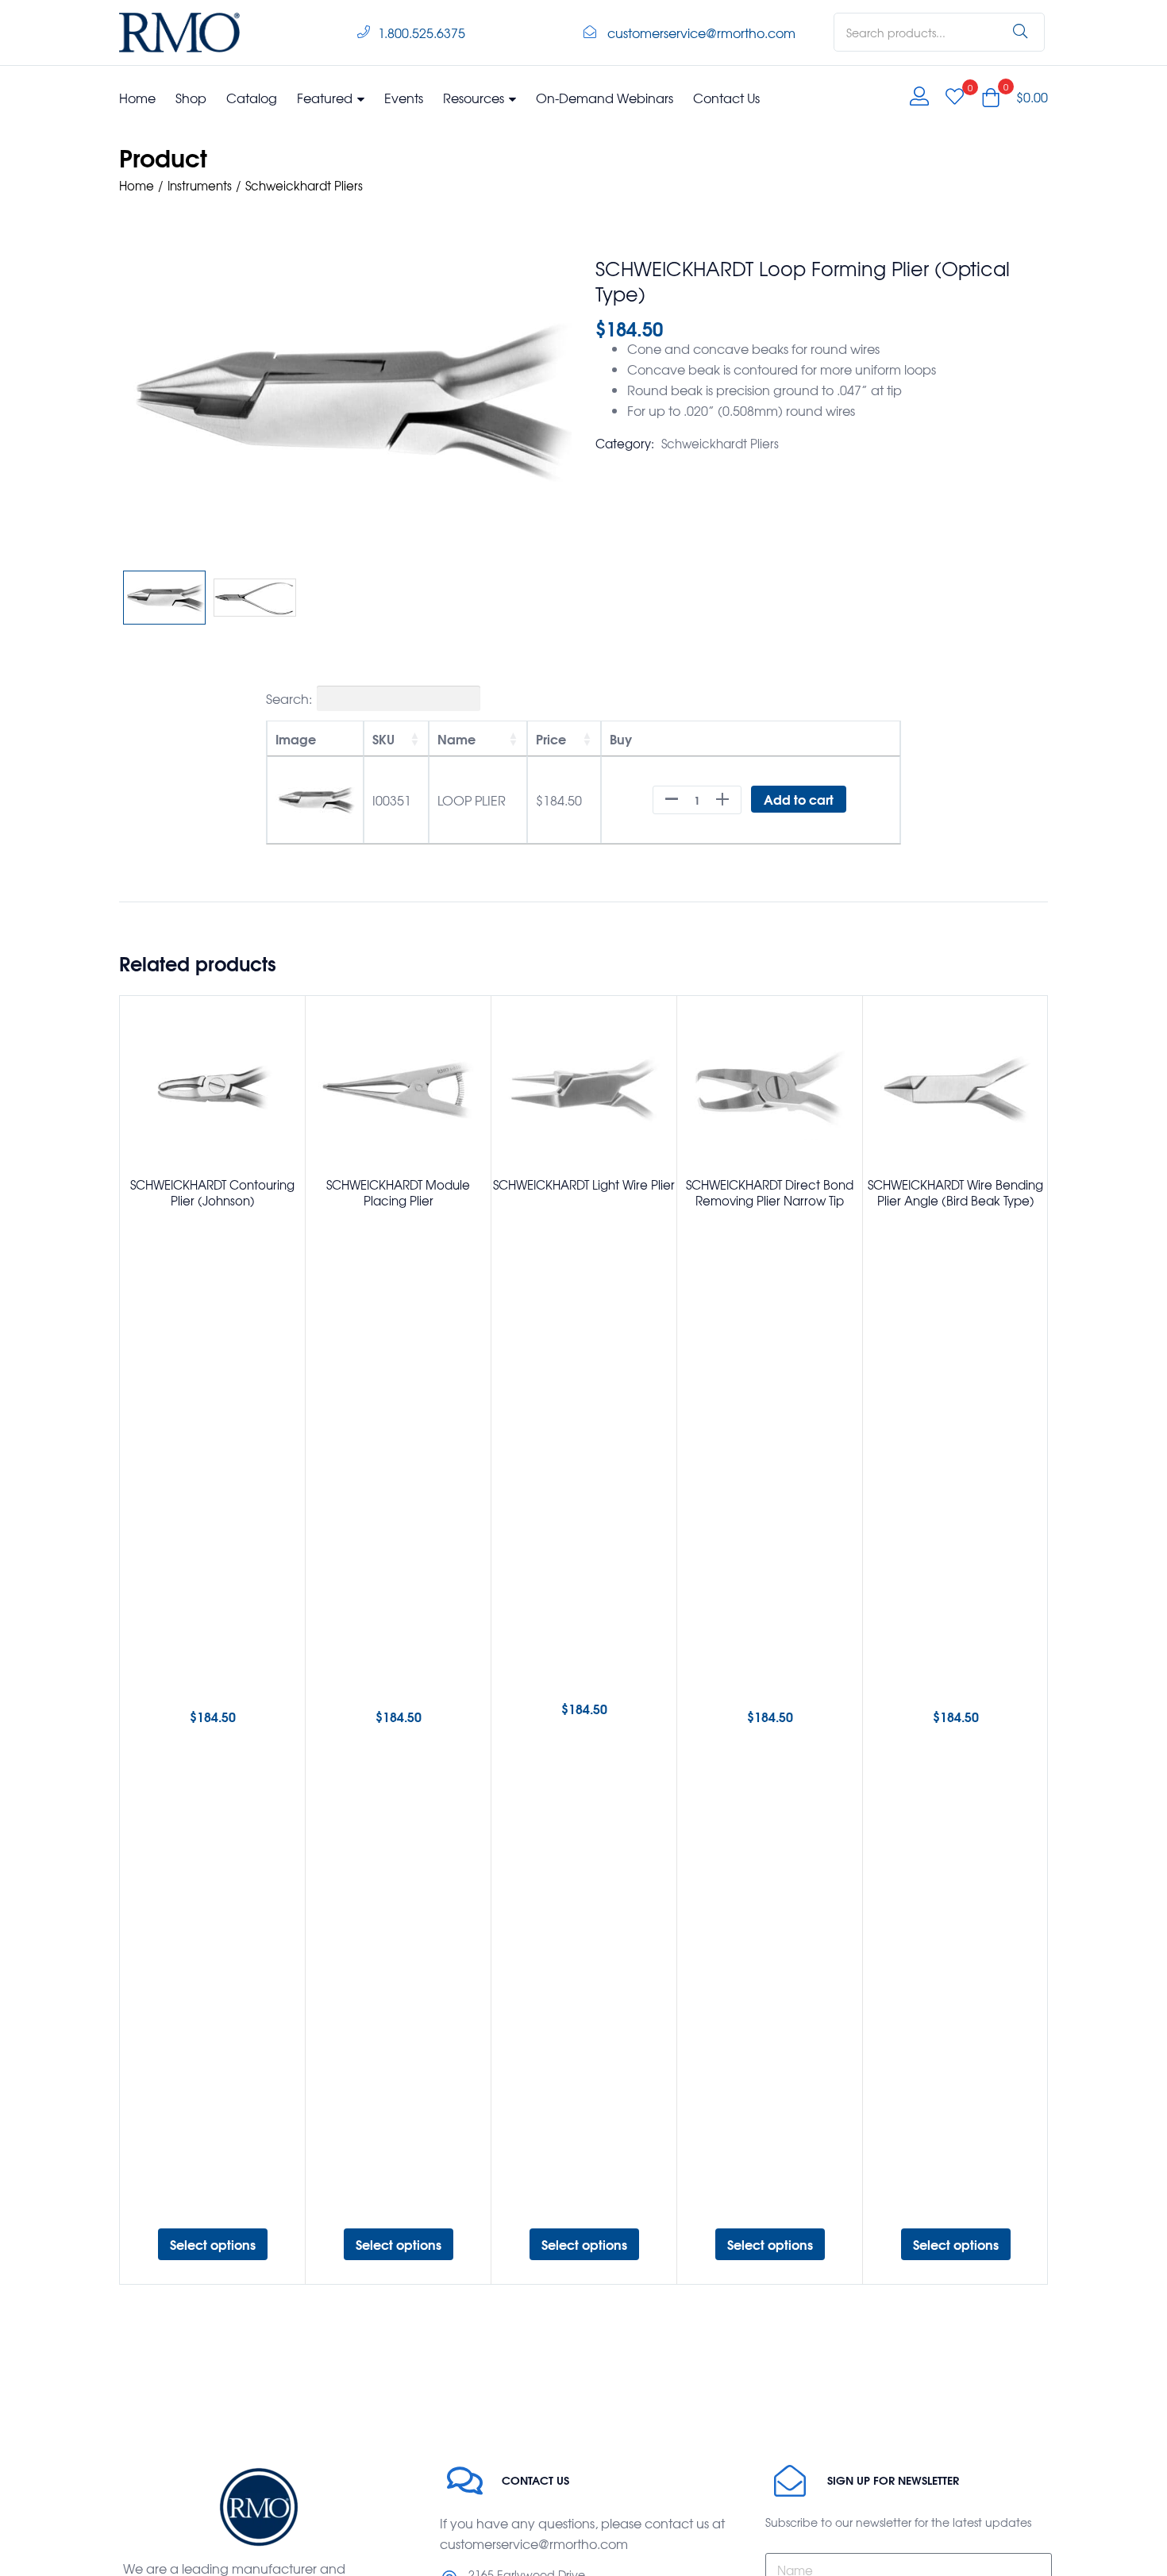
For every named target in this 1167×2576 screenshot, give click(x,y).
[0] (955, 97)
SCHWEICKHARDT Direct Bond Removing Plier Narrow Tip (770, 1193)
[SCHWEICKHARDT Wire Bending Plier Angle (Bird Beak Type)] (955, 1088)
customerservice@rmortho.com (701, 33)
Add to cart (799, 799)
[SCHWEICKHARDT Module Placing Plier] (398, 1088)
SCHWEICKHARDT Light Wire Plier (584, 1185)
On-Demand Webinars (605, 98)
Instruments (200, 186)
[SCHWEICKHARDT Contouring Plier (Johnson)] (212, 1088)
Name (456, 738)
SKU (383, 738)
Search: (289, 698)
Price (551, 738)
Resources (475, 98)
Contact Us (726, 98)
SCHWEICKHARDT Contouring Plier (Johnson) (212, 1193)
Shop (191, 98)
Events (404, 98)
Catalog (252, 98)
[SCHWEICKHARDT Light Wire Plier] (584, 1088)
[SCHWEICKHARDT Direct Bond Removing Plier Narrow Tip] (770, 1088)
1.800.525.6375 (422, 33)
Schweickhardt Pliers (304, 186)
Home (137, 98)
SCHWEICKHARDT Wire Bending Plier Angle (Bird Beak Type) (955, 1193)
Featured (326, 98)
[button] (1015, 97)
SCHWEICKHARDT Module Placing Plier (398, 1193)
